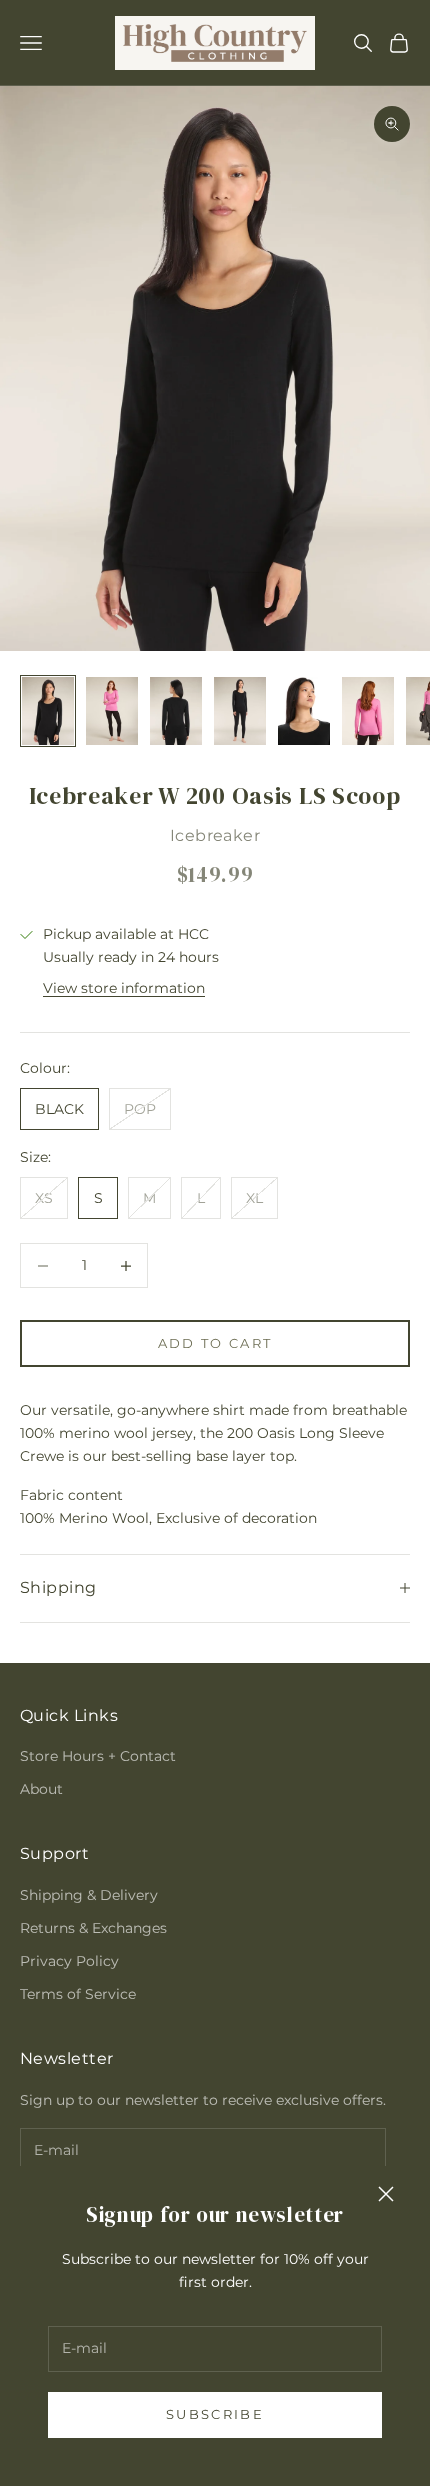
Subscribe (215, 2414)
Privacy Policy (69, 1961)
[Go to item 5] (304, 711)
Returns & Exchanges (93, 1928)
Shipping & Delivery (89, 1895)
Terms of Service (78, 1994)
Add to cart (215, 1343)
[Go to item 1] (48, 711)
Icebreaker (215, 835)
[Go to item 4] (240, 711)
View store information (124, 988)
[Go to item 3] (176, 711)
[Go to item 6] (368, 711)
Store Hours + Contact (98, 1756)
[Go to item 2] (112, 711)
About (41, 1789)
